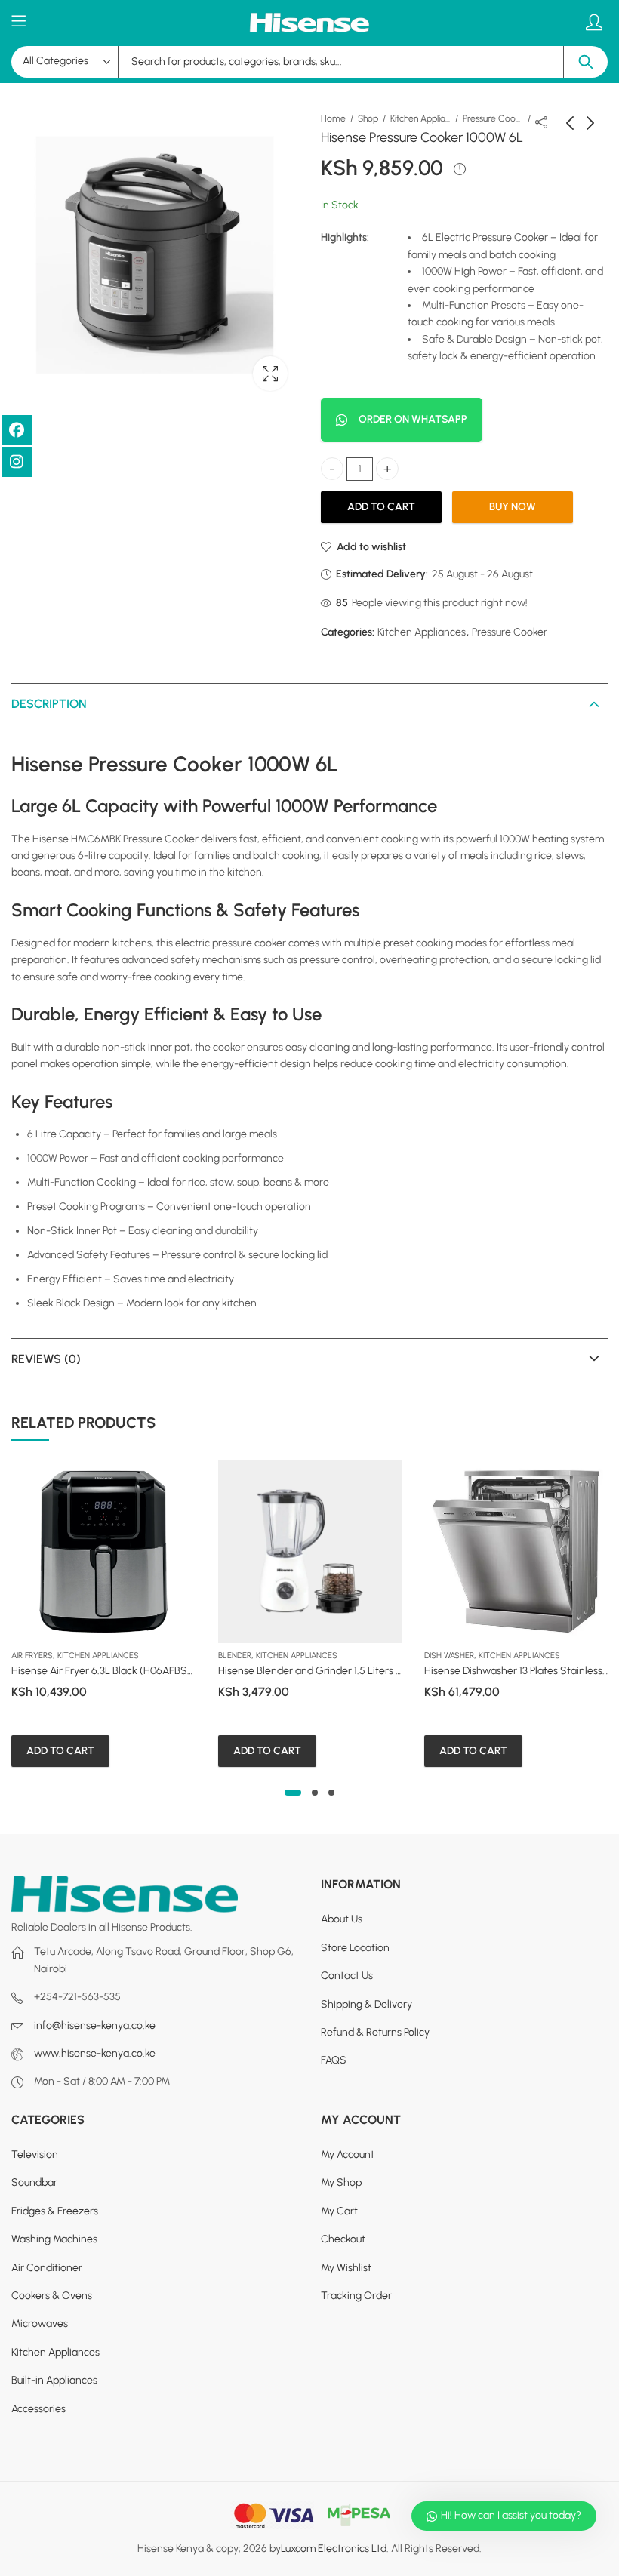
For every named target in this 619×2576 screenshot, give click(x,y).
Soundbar (34, 2182)
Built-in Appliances (54, 2380)
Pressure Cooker (493, 118)
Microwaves (40, 2324)
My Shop (341, 2182)
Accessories (38, 2408)
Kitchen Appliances (420, 118)
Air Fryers (32, 1656)
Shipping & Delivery (366, 2004)
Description (49, 704)
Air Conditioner (47, 2267)
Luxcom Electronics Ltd (334, 2548)
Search (586, 62)
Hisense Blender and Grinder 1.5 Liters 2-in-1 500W (336, 1671)
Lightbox (270, 374)
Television (35, 2154)
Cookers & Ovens (52, 2296)
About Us (342, 1919)
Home (333, 118)
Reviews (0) (46, 1359)
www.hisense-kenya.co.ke (95, 2053)
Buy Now (513, 507)
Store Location (355, 1947)
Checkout (343, 2239)
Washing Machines (54, 2239)
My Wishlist (346, 2267)
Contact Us (347, 1976)
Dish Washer (449, 1656)
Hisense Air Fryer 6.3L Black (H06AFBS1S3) (109, 1671)
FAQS (334, 2060)
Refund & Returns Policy (375, 2032)
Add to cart (381, 507)
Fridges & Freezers (55, 2211)
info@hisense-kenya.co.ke (95, 2025)
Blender (235, 1656)
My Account (348, 2154)
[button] (293, 1793)
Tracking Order (356, 2296)
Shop (368, 118)
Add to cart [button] (60, 1751)
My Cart (339, 2211)
